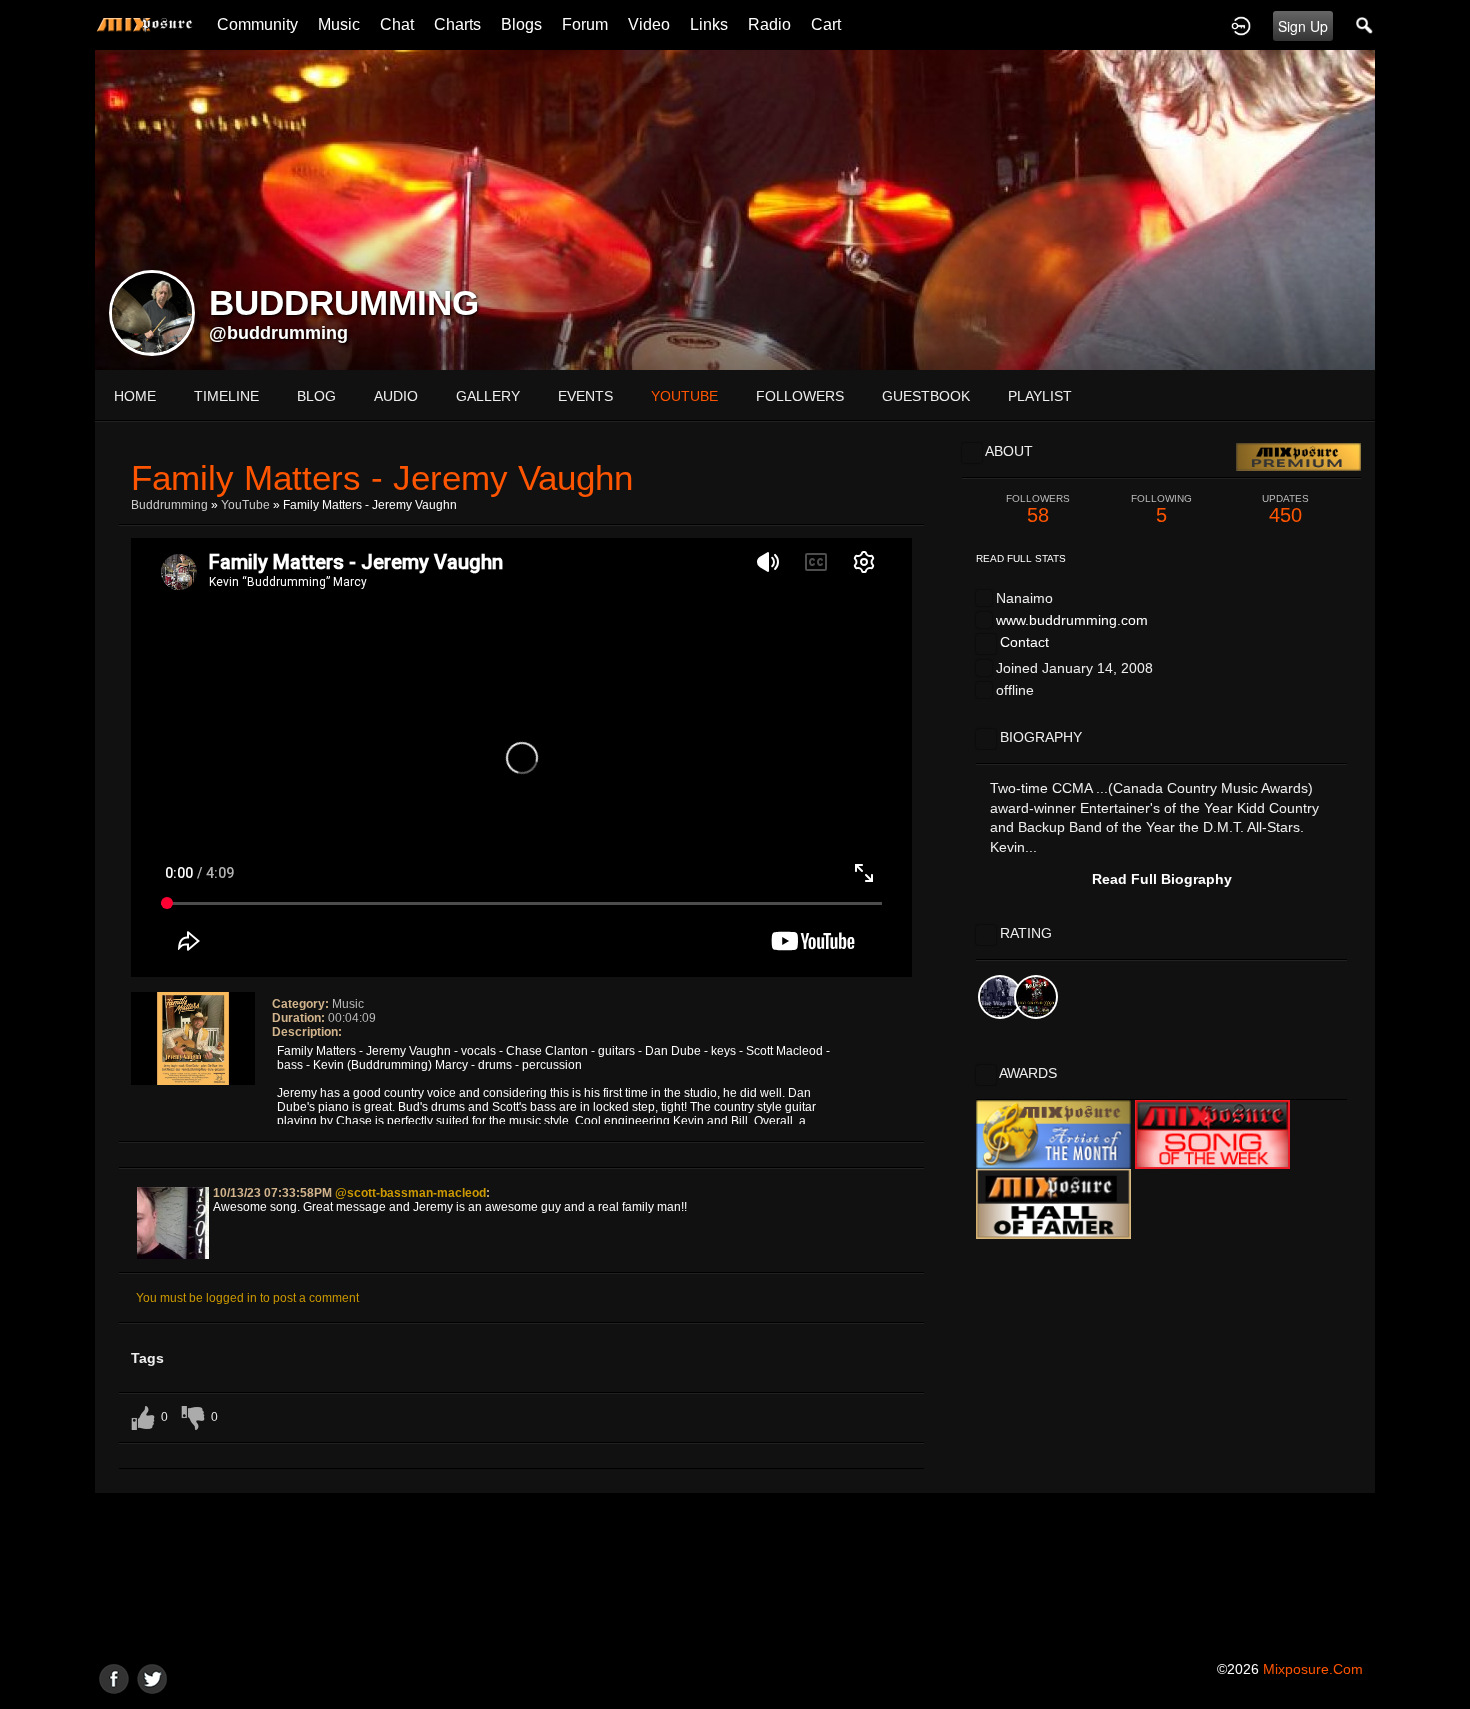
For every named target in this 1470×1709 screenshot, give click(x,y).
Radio (769, 24)
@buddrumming (278, 333)
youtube (684, 396)
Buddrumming (169, 505)
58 (1038, 509)
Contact (1024, 642)
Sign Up (1303, 26)
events (585, 396)
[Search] (1365, 25)
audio (396, 396)
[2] (167, 1099)
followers (800, 396)
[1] (159, 1099)
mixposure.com (1313, 1669)
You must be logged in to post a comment (247, 1298)
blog (316, 396)
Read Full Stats (1021, 558)
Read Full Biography (1162, 879)
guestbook (926, 396)
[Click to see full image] (735, 209)
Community (257, 24)
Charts (457, 24)
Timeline (226, 396)
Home (135, 396)
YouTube (245, 505)
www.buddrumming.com (1072, 620)
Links (709, 24)
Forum (585, 24)
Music (339, 24)
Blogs (521, 24)
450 (1285, 509)
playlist (1040, 396)
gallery (488, 396)
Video (649, 24)
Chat (397, 24)
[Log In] (1241, 25)
